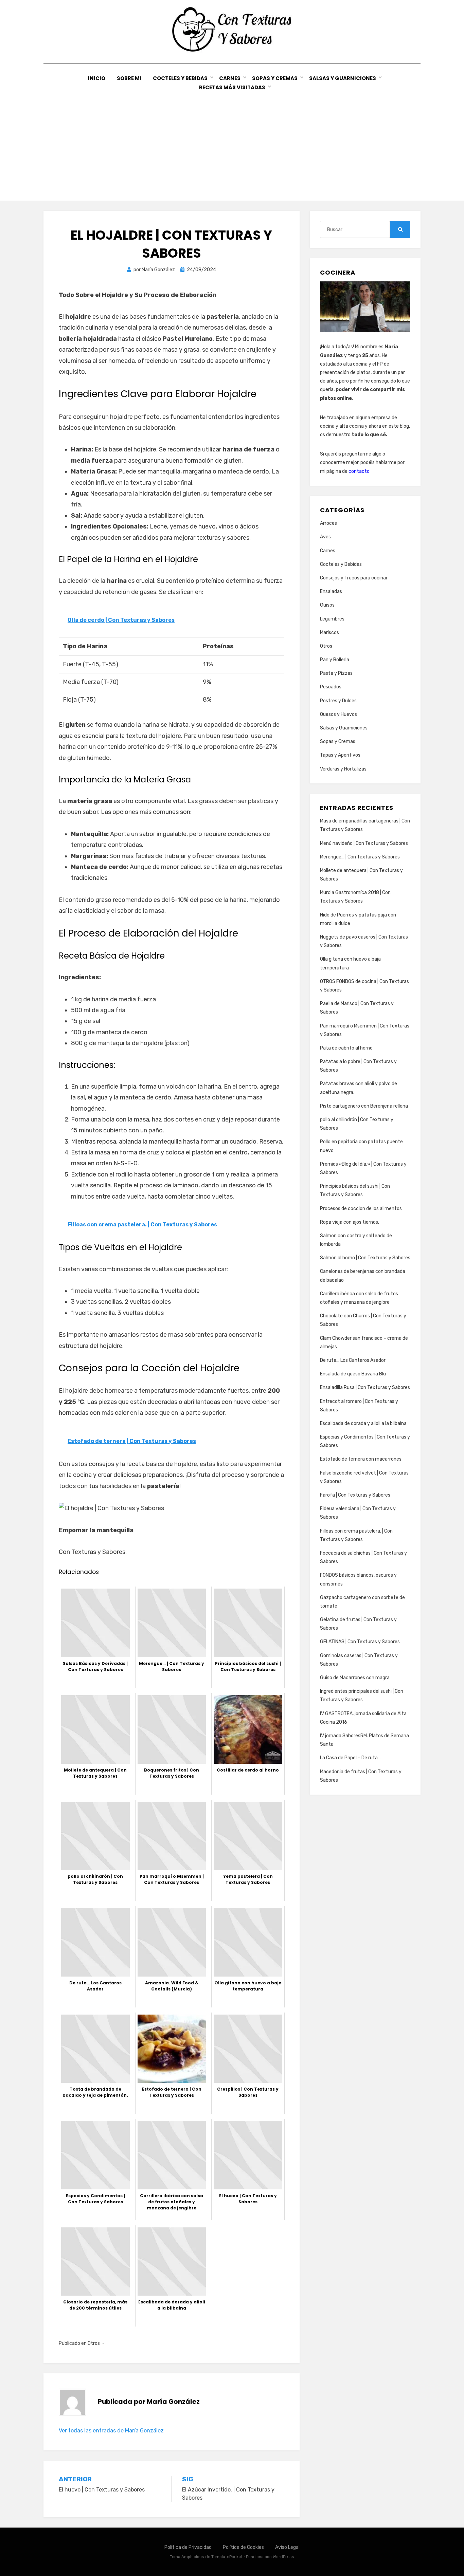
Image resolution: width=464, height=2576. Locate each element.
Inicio (97, 78)
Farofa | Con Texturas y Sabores (355, 1495)
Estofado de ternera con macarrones (361, 1459)
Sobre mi (129, 78)
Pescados (331, 687)
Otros (94, 2343)
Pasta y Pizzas (336, 673)
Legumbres (332, 619)
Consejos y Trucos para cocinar (354, 578)
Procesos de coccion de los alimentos (361, 1209)
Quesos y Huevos (338, 714)
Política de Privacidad (188, 2547)
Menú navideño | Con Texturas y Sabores (364, 843)
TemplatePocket (227, 2557)
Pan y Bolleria (335, 660)
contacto (359, 471)
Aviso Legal (287, 2547)
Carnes (230, 78)
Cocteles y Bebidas (180, 78)
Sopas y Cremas (275, 78)
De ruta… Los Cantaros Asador (353, 1360)
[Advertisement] (232, 143)
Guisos (327, 605)
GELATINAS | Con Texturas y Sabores (360, 1642)
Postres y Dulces (338, 701)
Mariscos (329, 633)
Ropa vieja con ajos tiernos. (350, 1222)
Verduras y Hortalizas (343, 769)
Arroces (328, 523)
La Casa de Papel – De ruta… (350, 1758)
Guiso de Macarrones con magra (355, 1678)
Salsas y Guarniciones (343, 78)
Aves (325, 537)
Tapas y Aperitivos (340, 755)
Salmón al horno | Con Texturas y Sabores (365, 1258)
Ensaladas (331, 591)
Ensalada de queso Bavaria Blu (353, 1374)
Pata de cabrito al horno (346, 1048)
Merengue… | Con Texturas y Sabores (360, 857)
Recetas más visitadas (232, 87)
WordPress (283, 2557)
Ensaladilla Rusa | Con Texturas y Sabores (365, 1387)
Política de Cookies (243, 2547)
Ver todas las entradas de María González (111, 2431)
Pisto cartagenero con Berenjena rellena (364, 1106)
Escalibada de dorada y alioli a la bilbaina (363, 1423)
